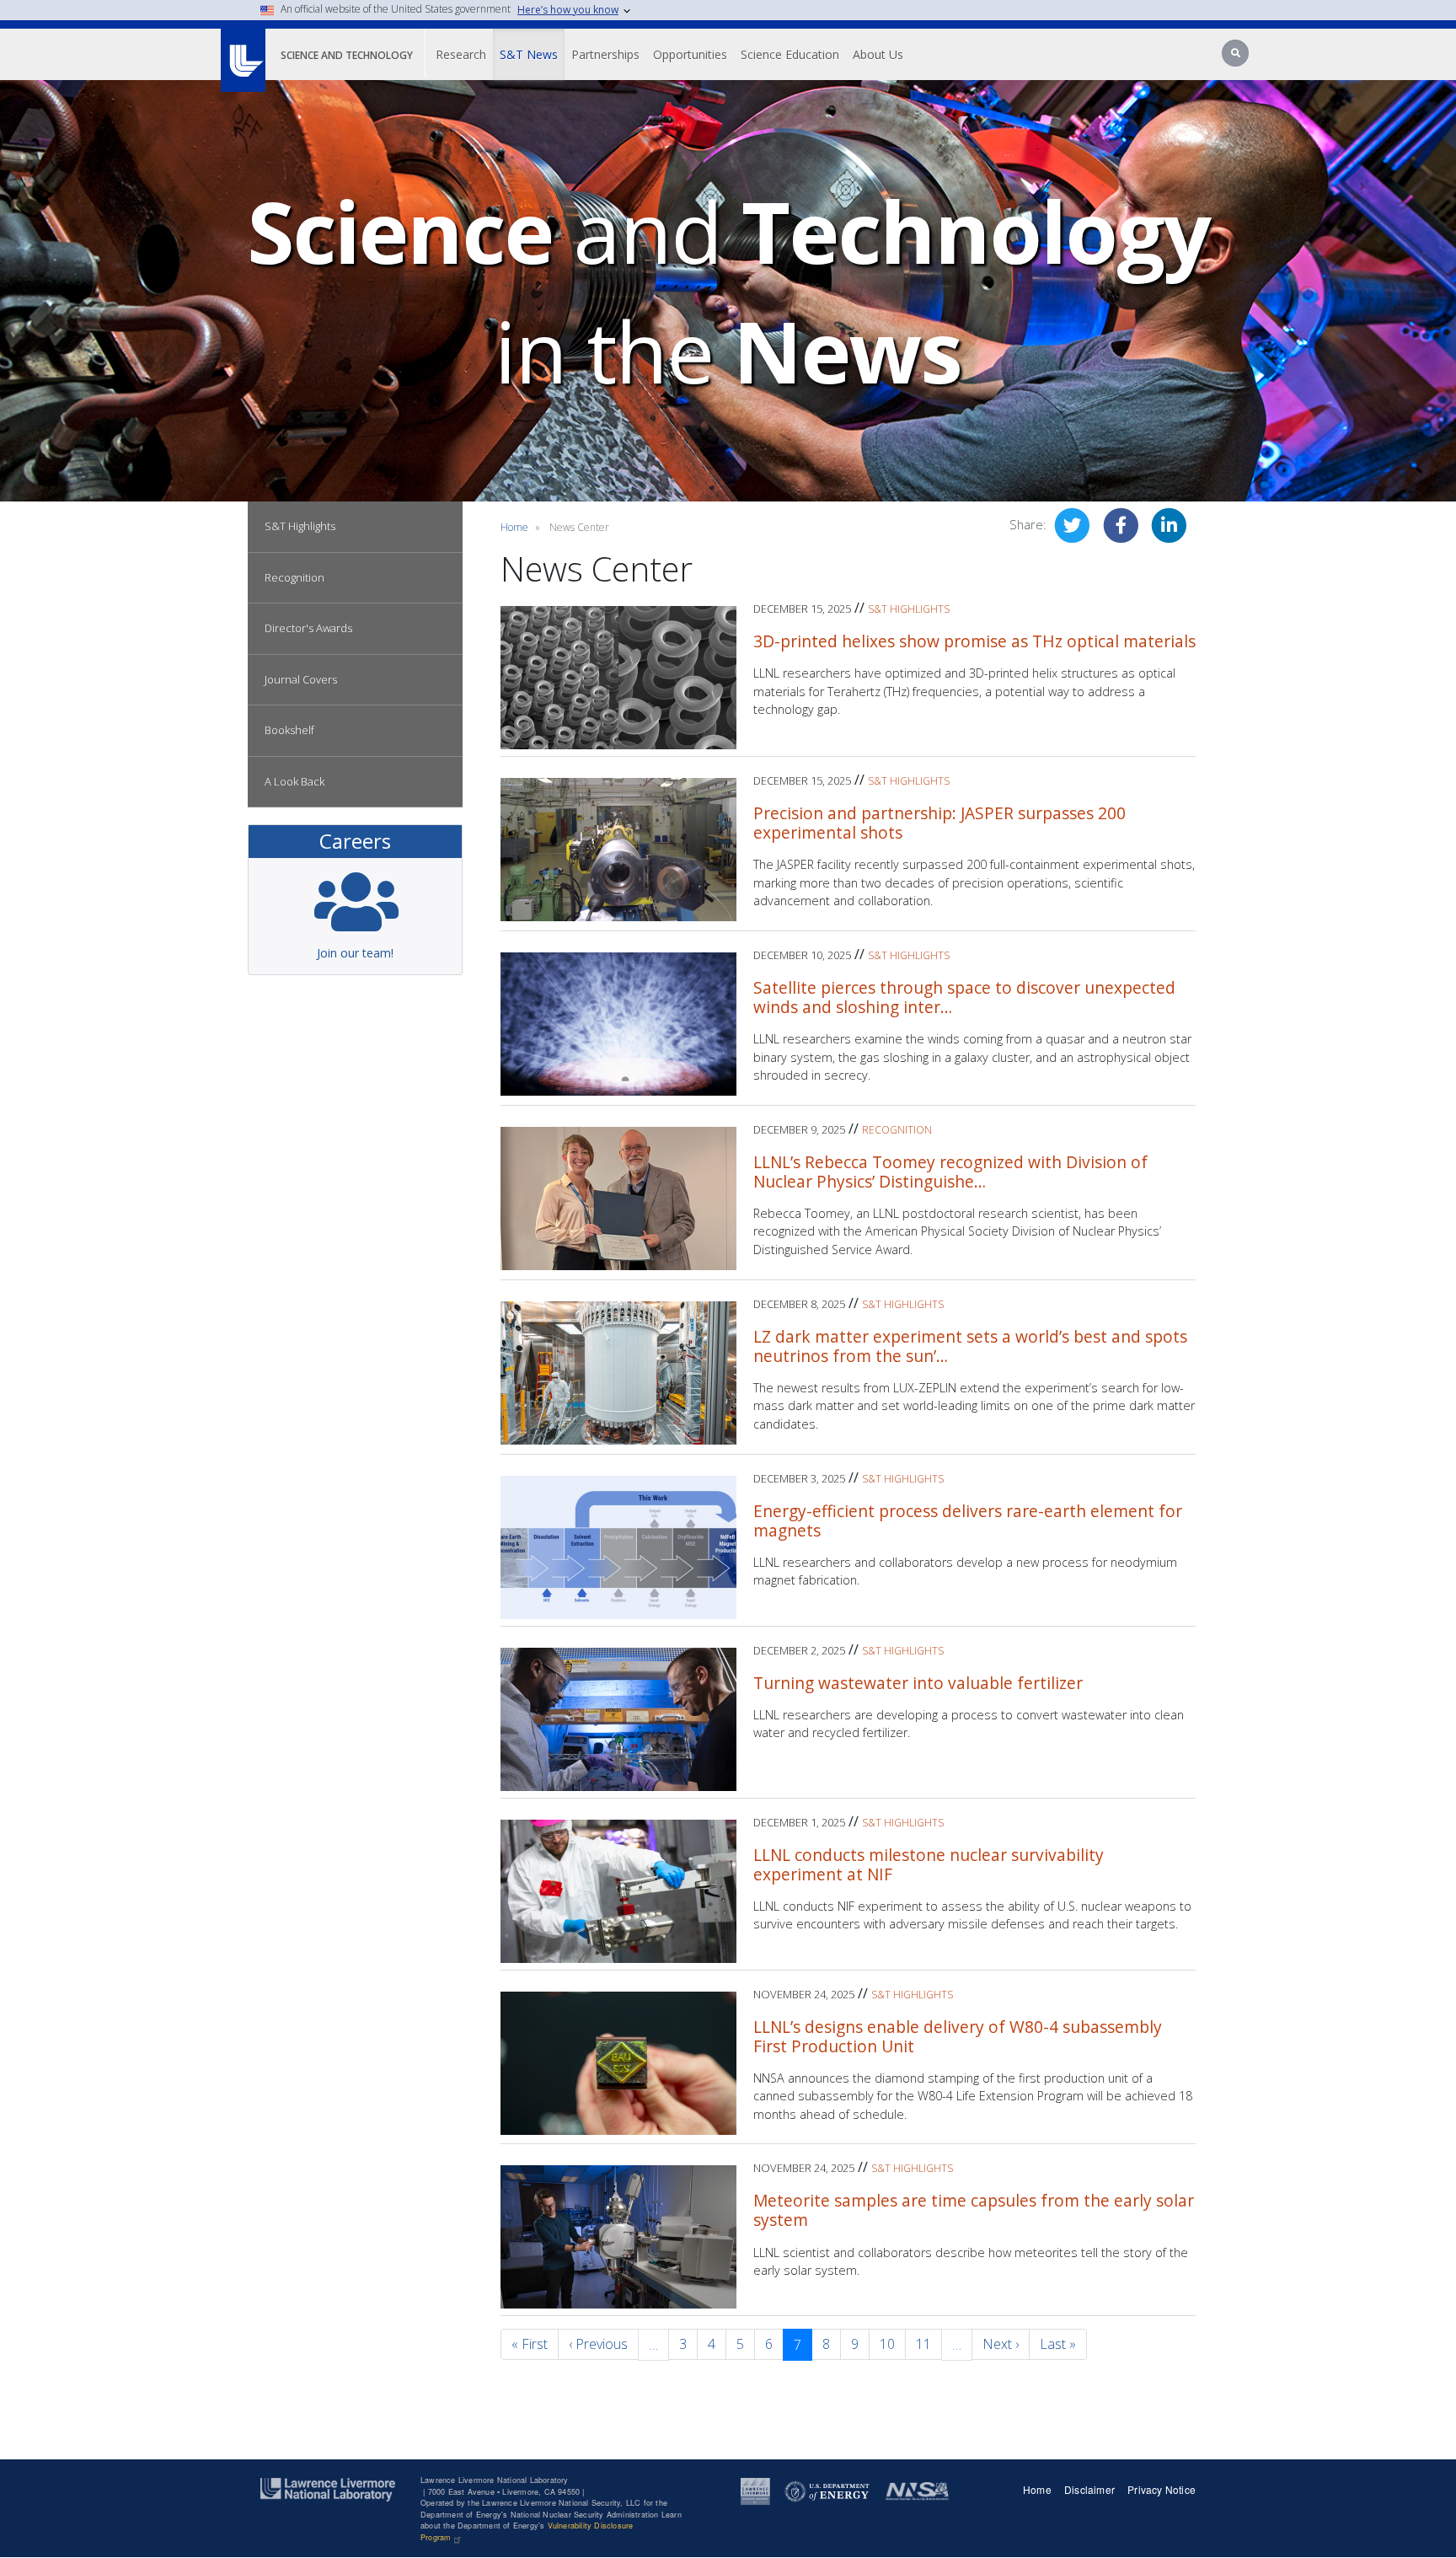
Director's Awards (308, 628)
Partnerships (605, 54)
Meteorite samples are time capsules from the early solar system (974, 2210)
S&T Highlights (300, 526)
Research (461, 54)
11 (923, 2344)
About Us (878, 54)
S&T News (529, 54)
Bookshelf (289, 730)
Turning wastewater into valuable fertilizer (918, 1683)
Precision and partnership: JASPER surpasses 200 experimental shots (939, 823)
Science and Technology (347, 55)
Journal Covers (301, 679)
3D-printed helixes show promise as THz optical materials (974, 641)
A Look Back (294, 781)
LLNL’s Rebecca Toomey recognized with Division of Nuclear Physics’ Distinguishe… (950, 1172)
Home (514, 527)
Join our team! (355, 953)
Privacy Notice (1162, 2489)
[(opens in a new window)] (755, 2490)
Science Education (790, 54)
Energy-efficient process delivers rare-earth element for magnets (968, 1520)
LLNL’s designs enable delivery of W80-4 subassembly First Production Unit (958, 2036)
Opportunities (690, 54)
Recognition (294, 577)
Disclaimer (1089, 2489)
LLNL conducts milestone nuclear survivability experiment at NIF (929, 1864)
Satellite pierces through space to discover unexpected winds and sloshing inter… (964, 997)
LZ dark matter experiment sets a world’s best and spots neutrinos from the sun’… (970, 1346)
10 (887, 2344)
